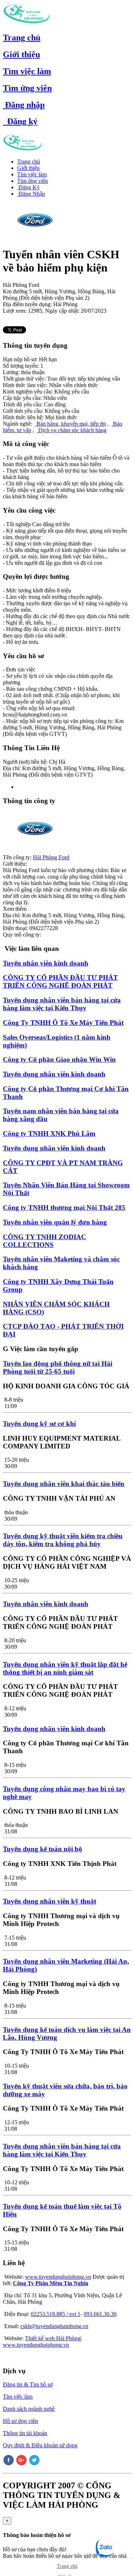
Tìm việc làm (27, 71)
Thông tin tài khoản (25, 2433)
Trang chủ (22, 38)
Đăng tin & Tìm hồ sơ (28, 2384)
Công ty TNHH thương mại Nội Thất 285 (64, 1208)
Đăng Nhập (31, 194)
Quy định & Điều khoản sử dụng (40, 2445)
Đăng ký (20, 121)
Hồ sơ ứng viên (20, 2421)
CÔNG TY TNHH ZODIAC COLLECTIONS (44, 1241)
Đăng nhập (24, 105)
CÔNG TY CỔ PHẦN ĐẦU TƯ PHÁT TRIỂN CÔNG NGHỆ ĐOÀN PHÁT (60, 981)
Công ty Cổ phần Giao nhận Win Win (59, 1059)
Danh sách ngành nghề (29, 2409)
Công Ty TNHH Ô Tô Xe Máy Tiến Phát (63, 1023)
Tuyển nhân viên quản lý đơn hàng (55, 1222)
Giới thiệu (21, 54)
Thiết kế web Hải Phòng (53, 2338)
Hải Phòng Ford (51, 857)
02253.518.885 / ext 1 (56, 2314)
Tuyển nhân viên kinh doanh (46, 963)
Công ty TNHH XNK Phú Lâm (49, 1133)
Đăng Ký (28, 187)
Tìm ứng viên (27, 88)
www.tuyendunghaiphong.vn (58, 2277)
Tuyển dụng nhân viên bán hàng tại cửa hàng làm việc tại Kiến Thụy (62, 1004)
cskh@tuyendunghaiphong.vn (54, 2326)
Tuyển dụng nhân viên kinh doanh (54, 1074)
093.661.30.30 (100, 2314)
